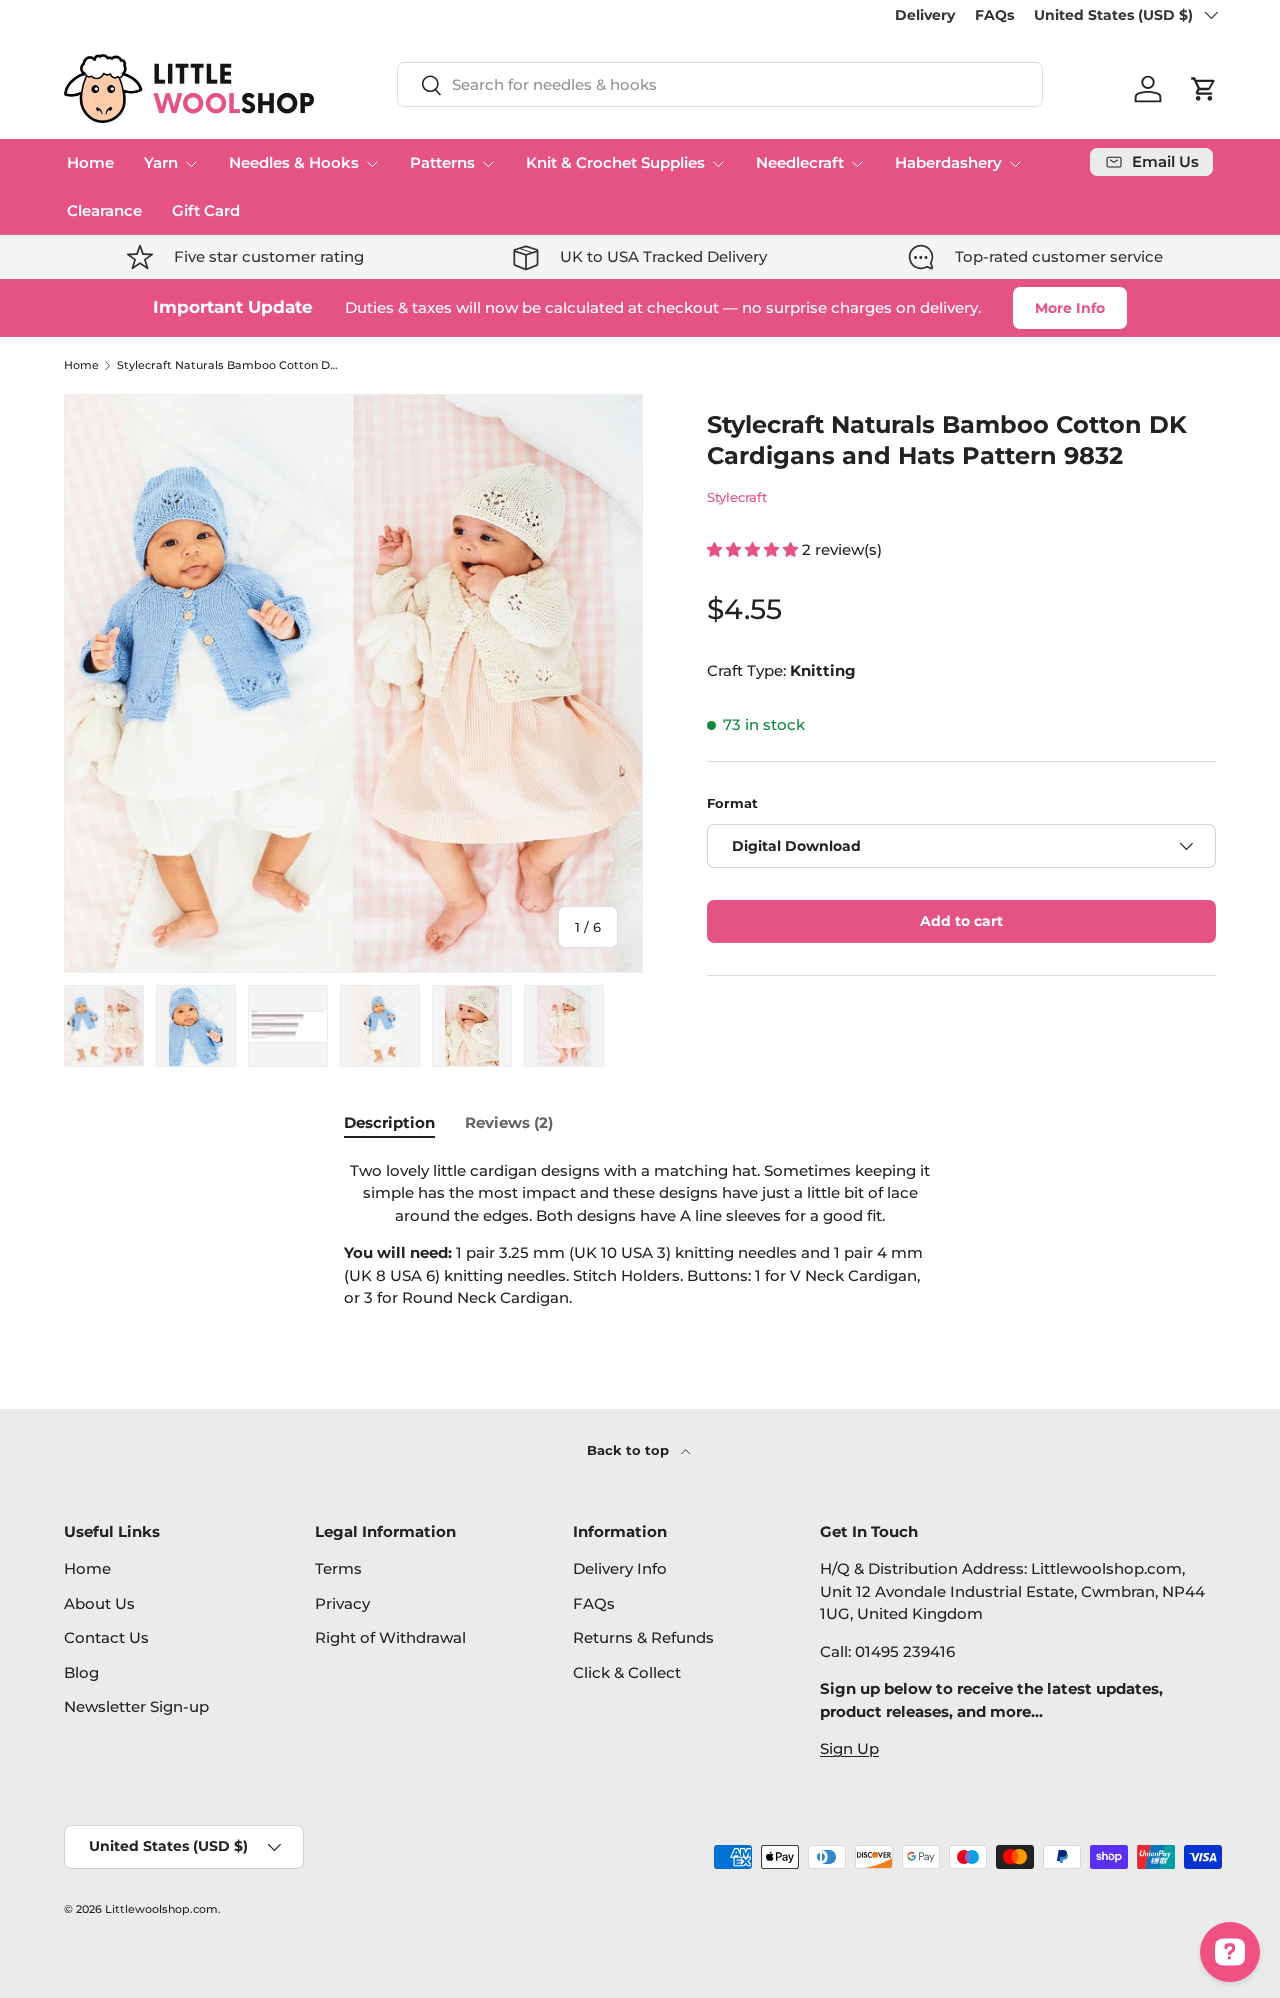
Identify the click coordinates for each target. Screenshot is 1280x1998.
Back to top (630, 1450)
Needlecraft (800, 162)
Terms (338, 1568)
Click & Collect (627, 1672)
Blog (81, 1672)
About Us (99, 1603)
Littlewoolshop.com (161, 1909)
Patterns (442, 162)
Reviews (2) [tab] (509, 1122)
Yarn (161, 162)
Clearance (104, 210)
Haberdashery (948, 162)
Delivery (925, 15)
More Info (1070, 308)
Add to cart (961, 921)
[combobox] (720, 84)
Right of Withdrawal (390, 1637)
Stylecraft (737, 497)
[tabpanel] (640, 1235)
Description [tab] (389, 1122)
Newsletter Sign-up (136, 1706)
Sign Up (849, 1748)
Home (90, 162)
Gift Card (206, 210)
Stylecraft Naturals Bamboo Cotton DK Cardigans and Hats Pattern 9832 (229, 365)
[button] (1204, 89)
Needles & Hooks (294, 162)
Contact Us (106, 1637)
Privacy (342, 1603)
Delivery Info (620, 1568)
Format (732, 803)
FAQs (994, 15)
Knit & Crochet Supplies (615, 162)
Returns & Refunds (643, 1637)
